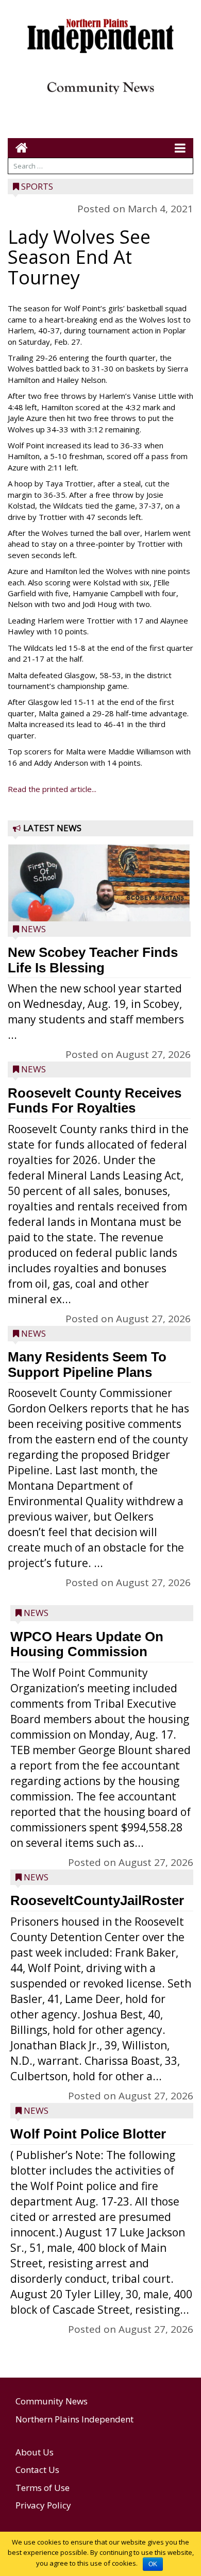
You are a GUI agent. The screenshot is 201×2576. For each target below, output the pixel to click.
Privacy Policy (43, 2505)
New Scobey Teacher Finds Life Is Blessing (93, 960)
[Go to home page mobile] (18, 148)
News (33, 929)
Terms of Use (43, 2488)
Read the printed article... (52, 789)
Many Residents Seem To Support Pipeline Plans (87, 1365)
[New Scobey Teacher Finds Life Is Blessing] (99, 907)
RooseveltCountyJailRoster (97, 1900)
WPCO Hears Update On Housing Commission (87, 1644)
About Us (35, 2452)
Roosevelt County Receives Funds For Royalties (95, 1101)
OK (153, 2564)
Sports (37, 186)
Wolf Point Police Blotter (88, 2134)
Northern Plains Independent (74, 2419)
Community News (52, 2401)
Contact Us (37, 2470)
